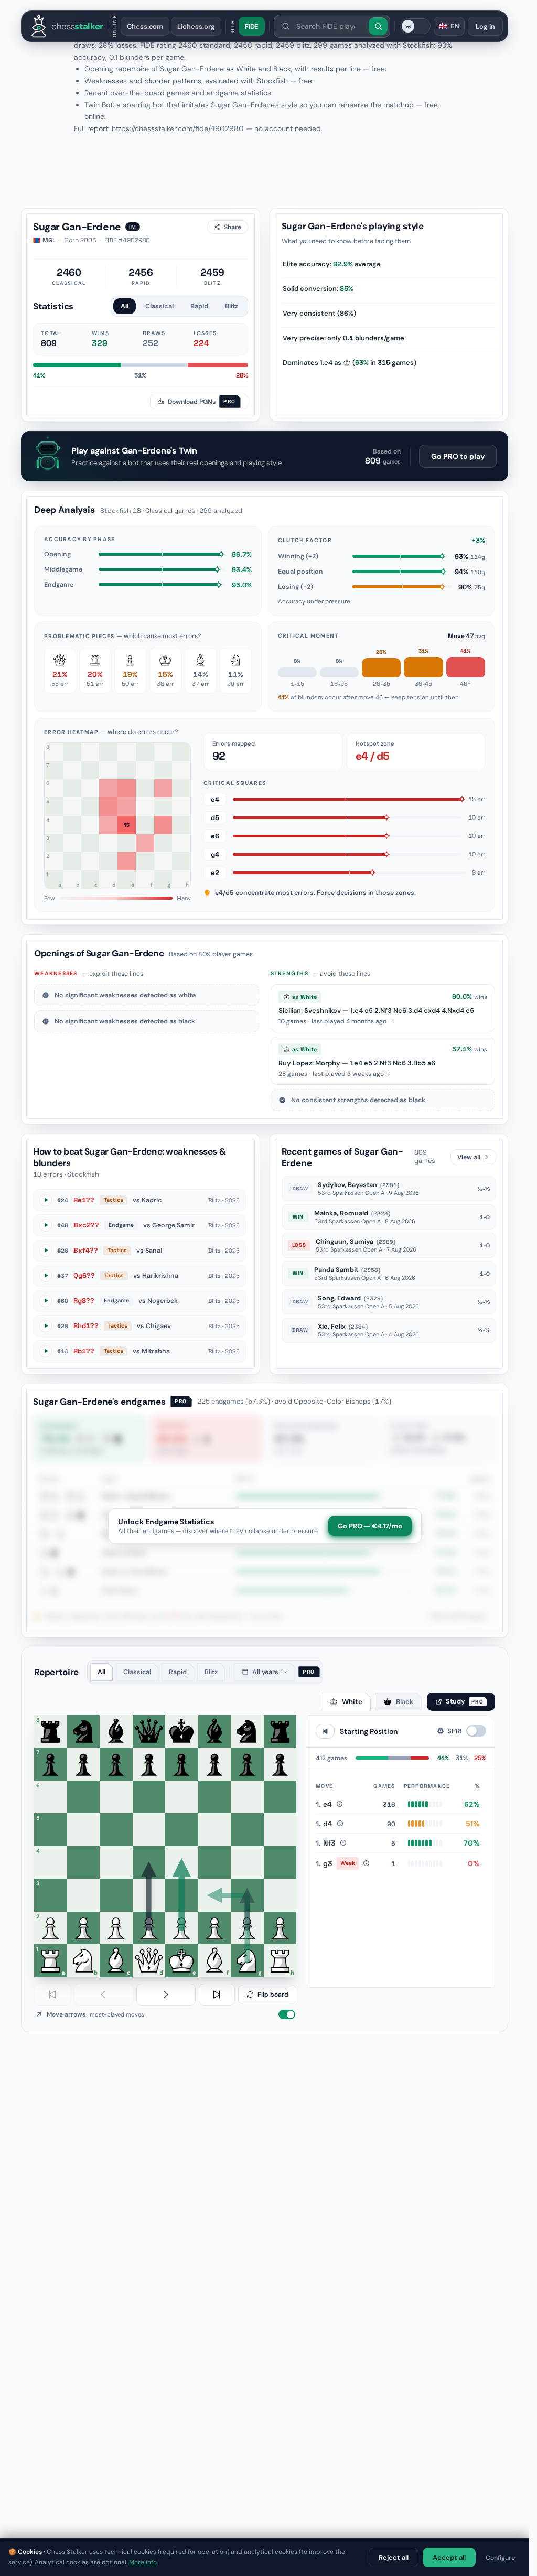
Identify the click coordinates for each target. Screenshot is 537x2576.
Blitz (232, 306)
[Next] (166, 1995)
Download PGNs (202, 402)
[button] (383, 1008)
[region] (401, 1878)
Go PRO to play (458, 456)
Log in (485, 26)
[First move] (52, 1995)
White (352, 1702)
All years (265, 1672)
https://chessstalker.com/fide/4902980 (178, 128)
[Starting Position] (325, 1731)
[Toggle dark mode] (415, 26)
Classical (159, 306)
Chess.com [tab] (145, 26)
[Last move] (217, 1995)
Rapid (199, 306)
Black (405, 1702)
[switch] (287, 2014)
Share (233, 227)
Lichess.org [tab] (196, 26)
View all (469, 1157)
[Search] (378, 26)
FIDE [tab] (252, 26)
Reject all (394, 2557)
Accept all (449, 2557)
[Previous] (104, 1995)
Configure (500, 2558)
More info (143, 2562)
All (125, 306)
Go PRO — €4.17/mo (370, 1526)
